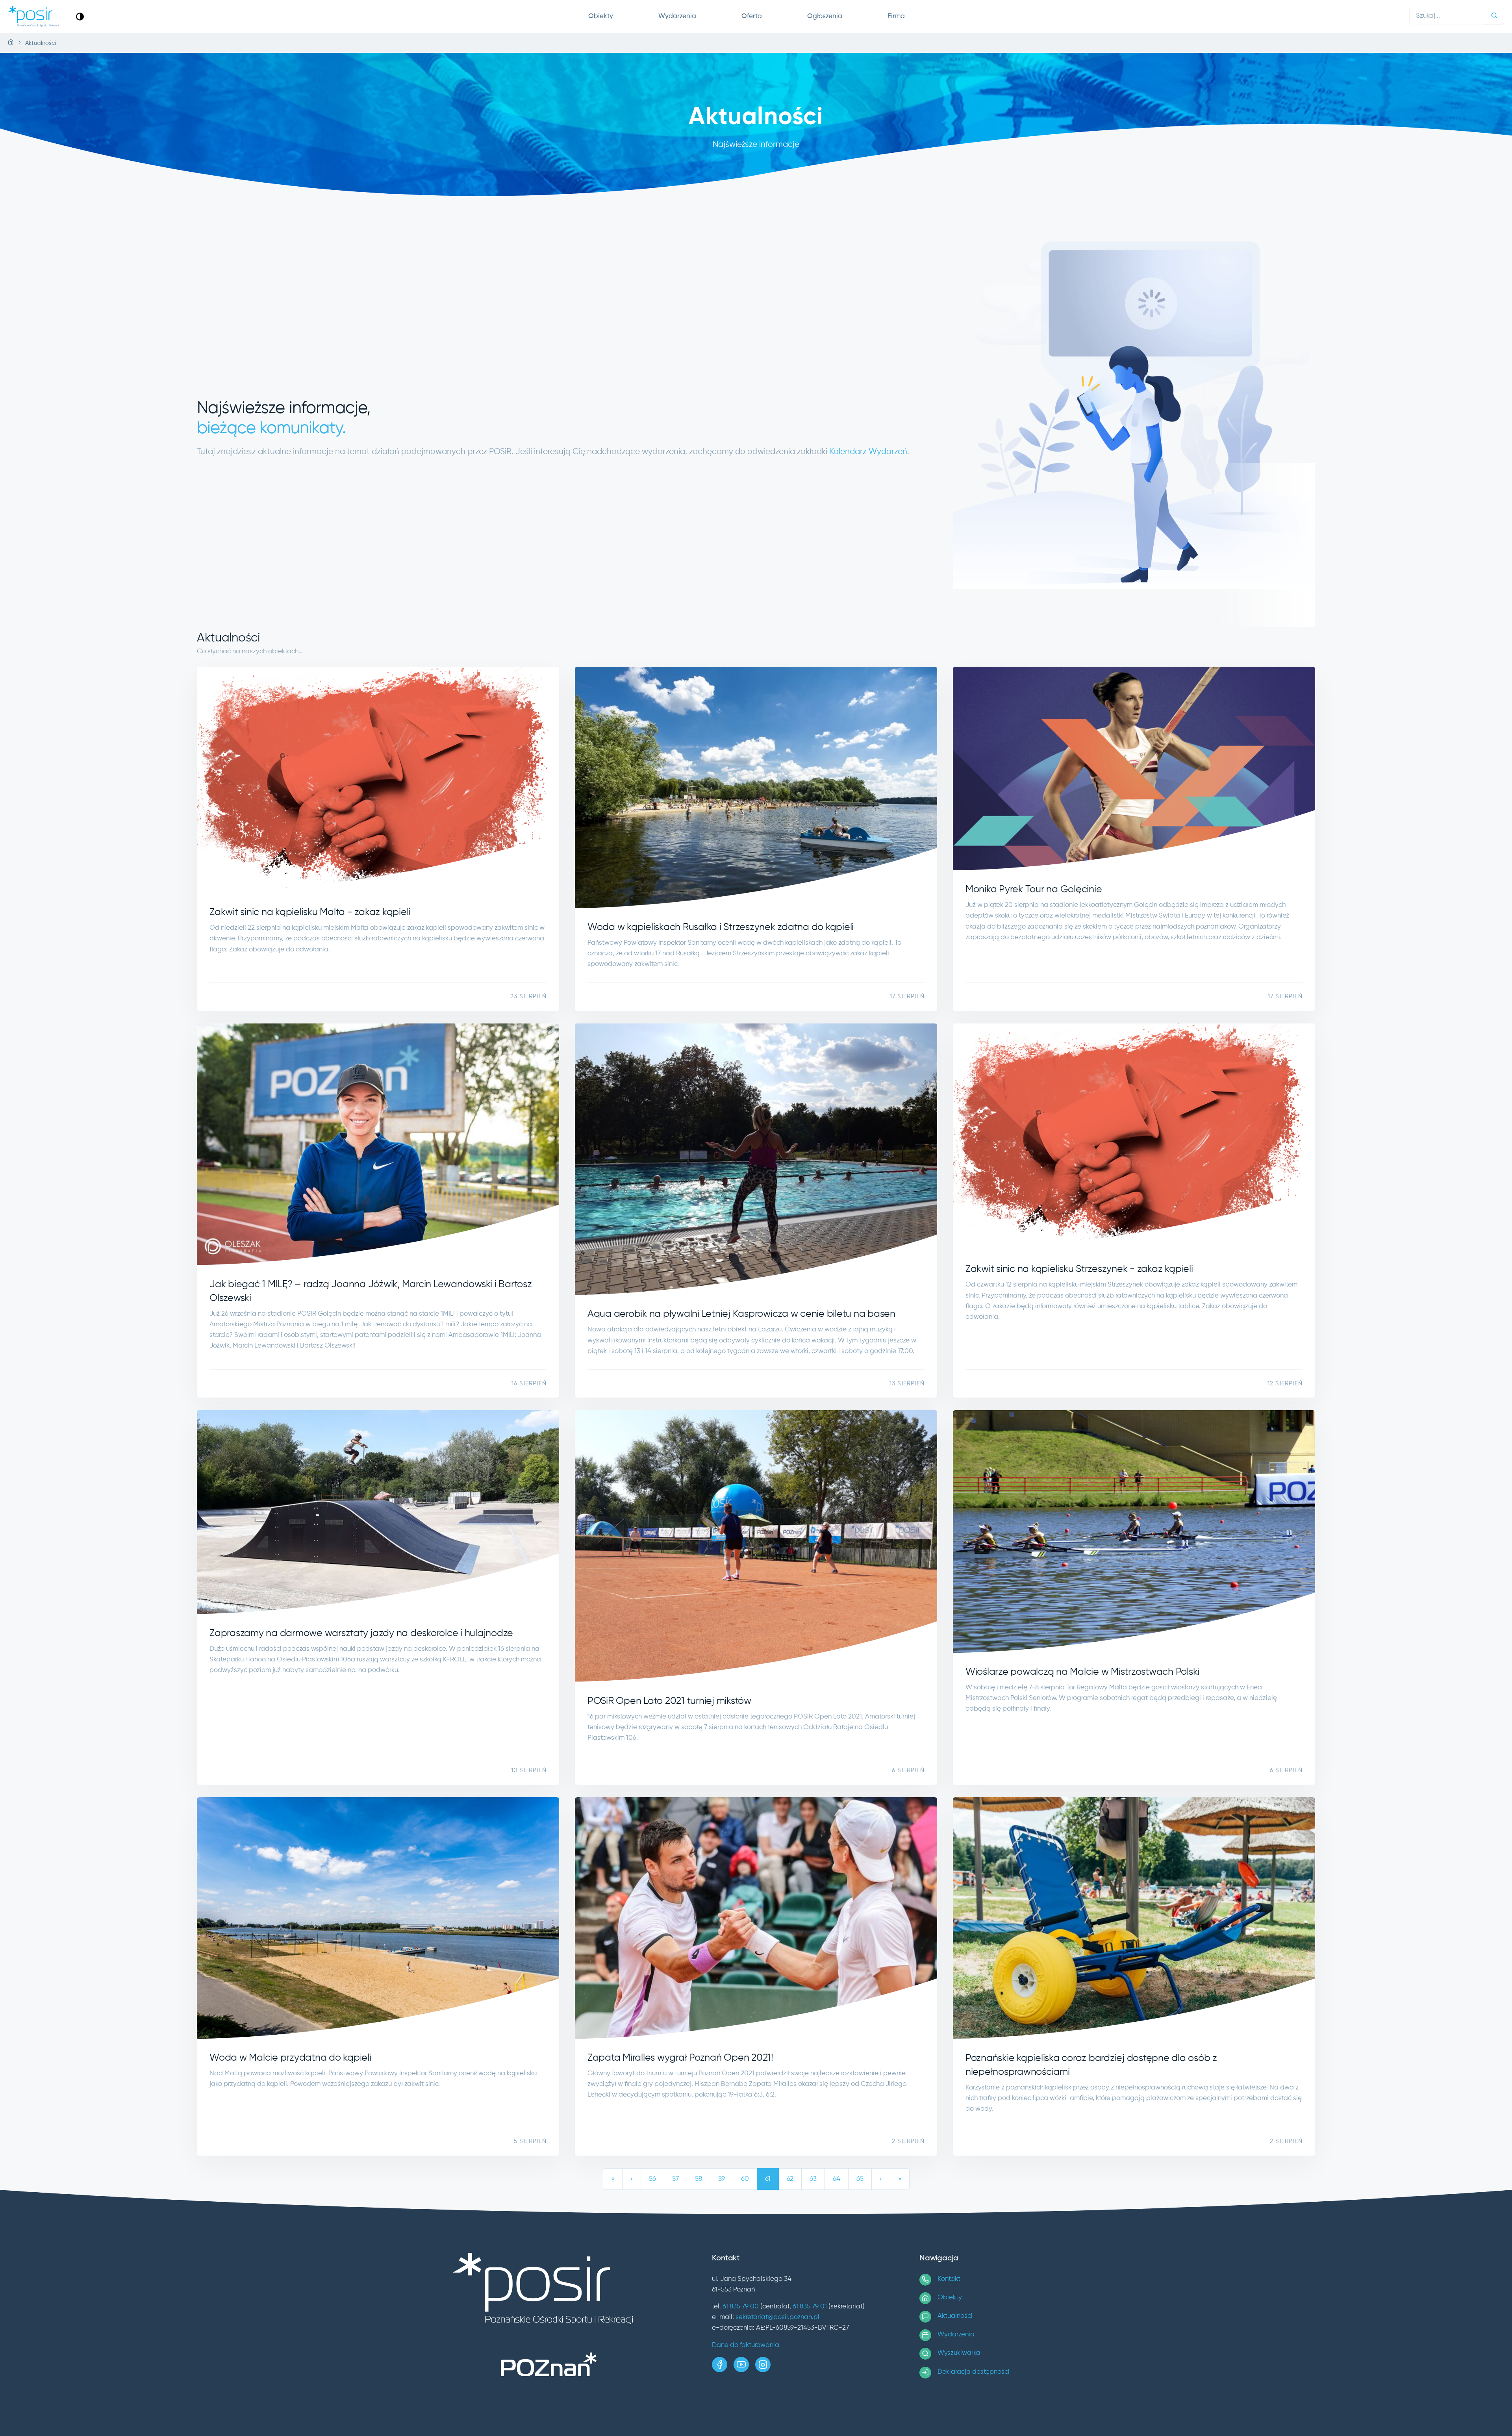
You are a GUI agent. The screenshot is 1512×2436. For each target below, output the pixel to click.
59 (722, 2179)
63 (813, 2179)
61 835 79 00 (741, 2307)
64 (837, 2179)
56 (652, 2179)
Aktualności (955, 2316)
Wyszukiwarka (959, 2353)
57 (675, 2179)
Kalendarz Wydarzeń (868, 452)
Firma (896, 16)
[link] (80, 16)
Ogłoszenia (825, 16)
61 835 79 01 (810, 2307)
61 (768, 2179)
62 (790, 2179)
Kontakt (949, 2279)
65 (860, 2179)
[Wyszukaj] (1494, 16)
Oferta (752, 16)
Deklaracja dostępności (974, 2372)
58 (699, 2179)
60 (745, 2179)
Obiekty (601, 16)
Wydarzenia (677, 16)
